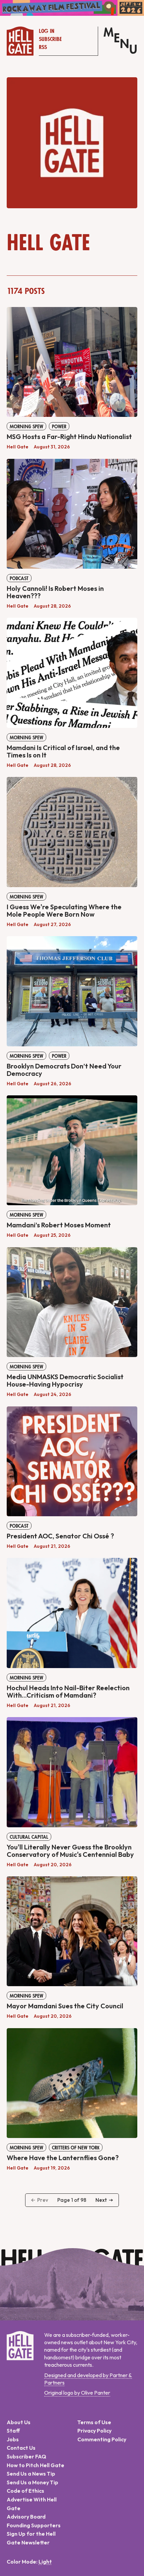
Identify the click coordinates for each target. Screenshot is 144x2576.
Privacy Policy (94, 2431)
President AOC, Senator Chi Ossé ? (60, 1536)
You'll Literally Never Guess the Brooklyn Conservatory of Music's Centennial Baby (70, 1851)
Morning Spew (26, 427)
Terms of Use (94, 2422)
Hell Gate (18, 447)
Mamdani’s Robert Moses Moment (59, 1225)
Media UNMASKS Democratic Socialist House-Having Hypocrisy (65, 1380)
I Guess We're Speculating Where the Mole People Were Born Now (64, 910)
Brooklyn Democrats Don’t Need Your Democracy (64, 1070)
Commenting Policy (102, 2439)
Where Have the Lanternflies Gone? (63, 2158)
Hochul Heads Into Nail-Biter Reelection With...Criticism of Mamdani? (68, 1691)
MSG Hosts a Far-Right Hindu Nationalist (69, 436)
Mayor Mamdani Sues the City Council (65, 2006)
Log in (47, 31)
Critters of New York (76, 2148)
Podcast (19, 578)
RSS (43, 47)
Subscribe (50, 39)
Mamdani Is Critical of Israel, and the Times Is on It (63, 751)
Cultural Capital (29, 1837)
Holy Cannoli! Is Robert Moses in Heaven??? (55, 592)
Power (59, 427)
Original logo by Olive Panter (77, 2393)
